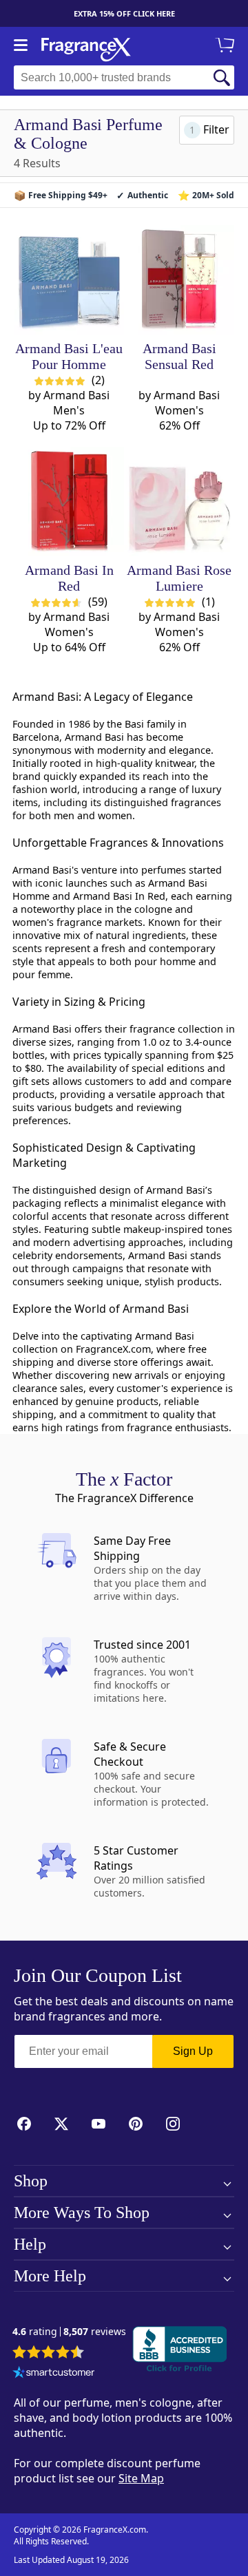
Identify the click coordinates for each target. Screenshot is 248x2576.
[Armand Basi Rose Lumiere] (179, 502)
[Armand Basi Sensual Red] (179, 280)
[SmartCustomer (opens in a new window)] (54, 2374)
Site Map (141, 2478)
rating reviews (69, 2332)
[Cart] (227, 46)
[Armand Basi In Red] (69, 502)
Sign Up (193, 2051)
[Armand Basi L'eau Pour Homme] (69, 280)
